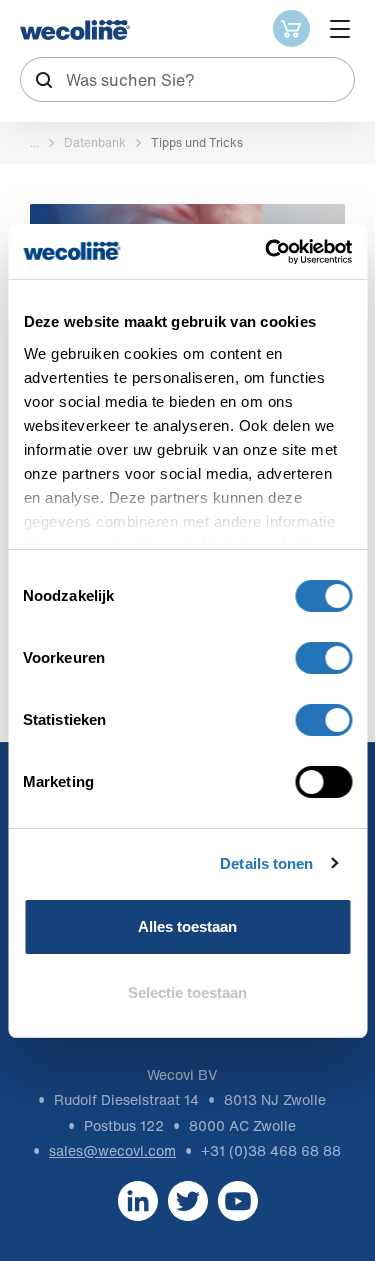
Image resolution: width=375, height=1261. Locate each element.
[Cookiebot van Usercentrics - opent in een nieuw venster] (267, 252)
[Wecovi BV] (75, 30)
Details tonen (266, 863)
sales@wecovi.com (112, 1150)
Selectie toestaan (187, 992)
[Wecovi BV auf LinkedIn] (138, 1199)
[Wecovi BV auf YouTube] (238, 1199)
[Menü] (340, 29)
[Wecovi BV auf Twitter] (188, 1199)
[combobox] (187, 79)
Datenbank (95, 142)
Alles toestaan (187, 926)
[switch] (323, 658)
